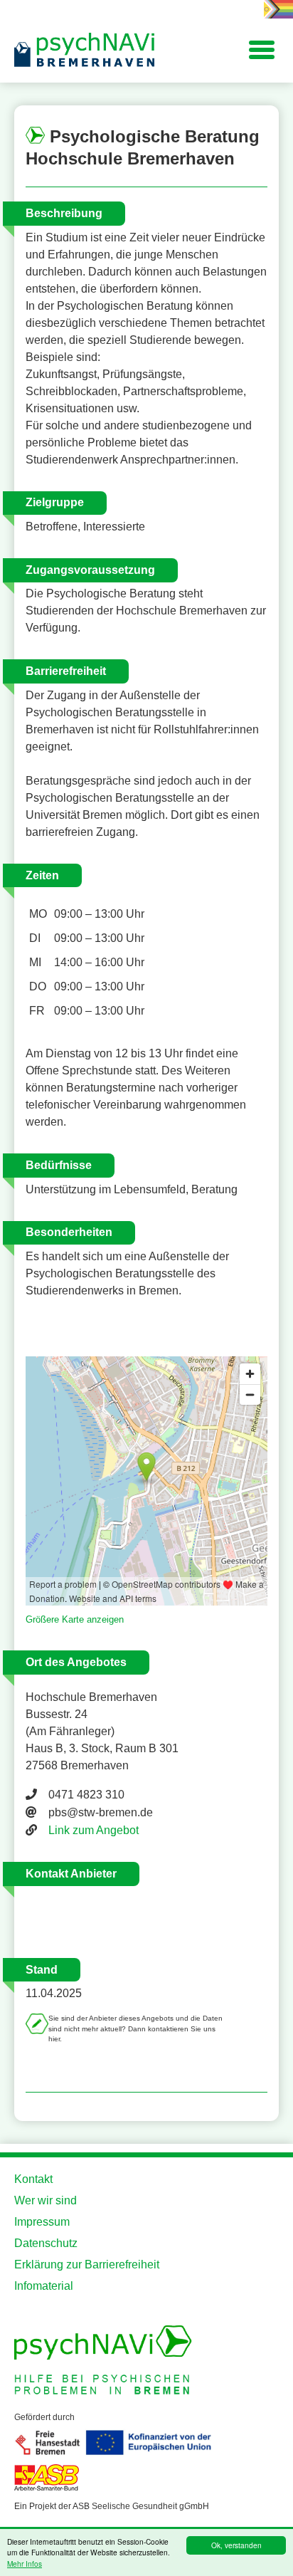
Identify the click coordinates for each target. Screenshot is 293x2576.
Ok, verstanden (236, 2545)
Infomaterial (44, 2286)
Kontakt (33, 2179)
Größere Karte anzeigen (75, 1619)
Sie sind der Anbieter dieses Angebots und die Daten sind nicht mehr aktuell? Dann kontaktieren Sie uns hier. (135, 2028)
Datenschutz (46, 2243)
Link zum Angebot (94, 1830)
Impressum (42, 2222)
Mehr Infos (25, 2564)
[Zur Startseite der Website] (85, 51)
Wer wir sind (46, 2200)
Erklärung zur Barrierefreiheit (87, 2265)
